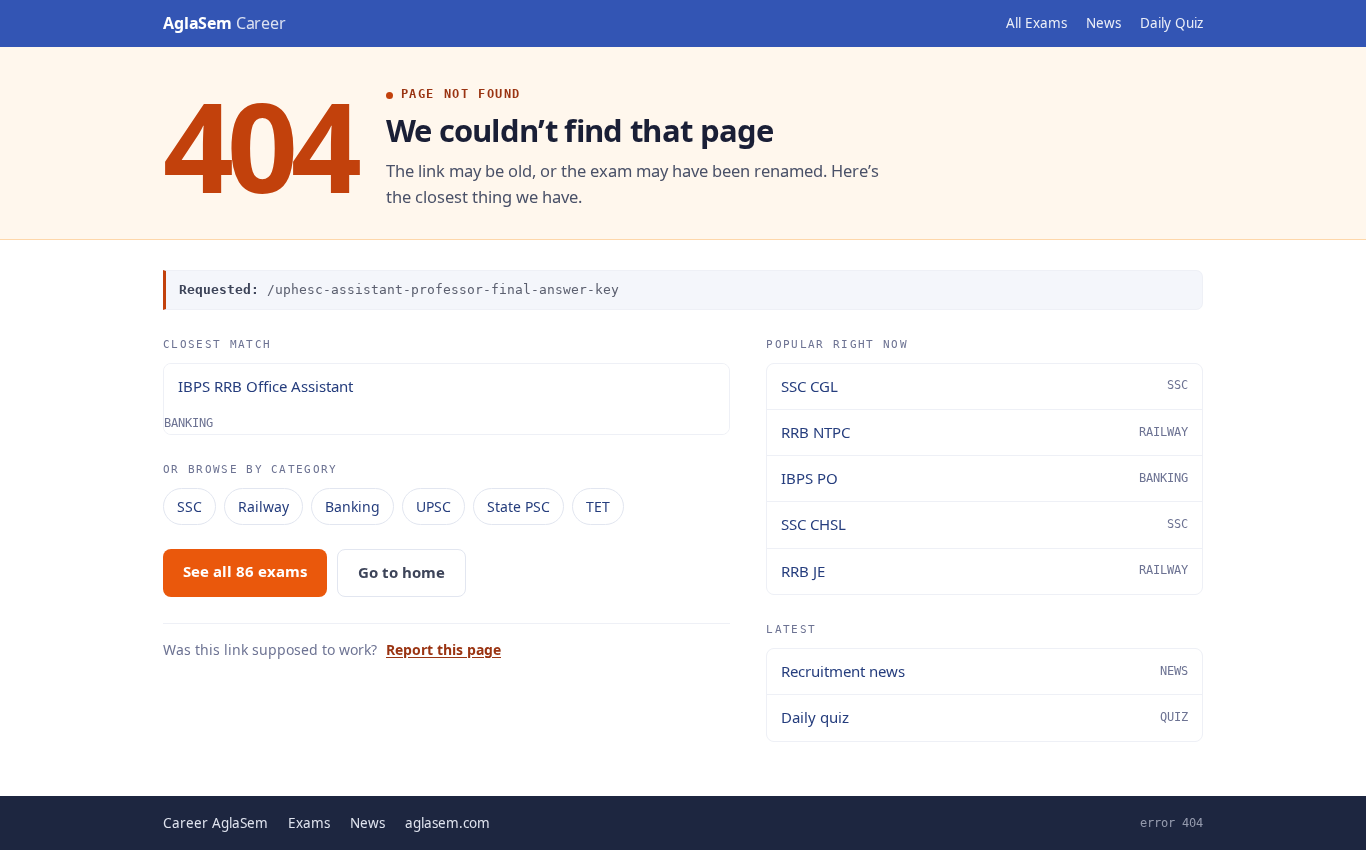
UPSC (433, 506)
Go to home (401, 572)
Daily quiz (984, 717)
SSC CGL (984, 386)
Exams (309, 823)
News (1103, 23)
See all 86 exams (245, 571)
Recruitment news (984, 671)
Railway (263, 506)
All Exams (1036, 23)
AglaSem (224, 23)
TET (598, 506)
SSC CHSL (984, 524)
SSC (189, 506)
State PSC (518, 506)
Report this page (443, 649)
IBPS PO (984, 478)
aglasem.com (447, 823)
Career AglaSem (215, 823)
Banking (352, 506)
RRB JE (984, 571)
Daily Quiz (1171, 23)
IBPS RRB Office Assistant (265, 386)
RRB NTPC (984, 432)
